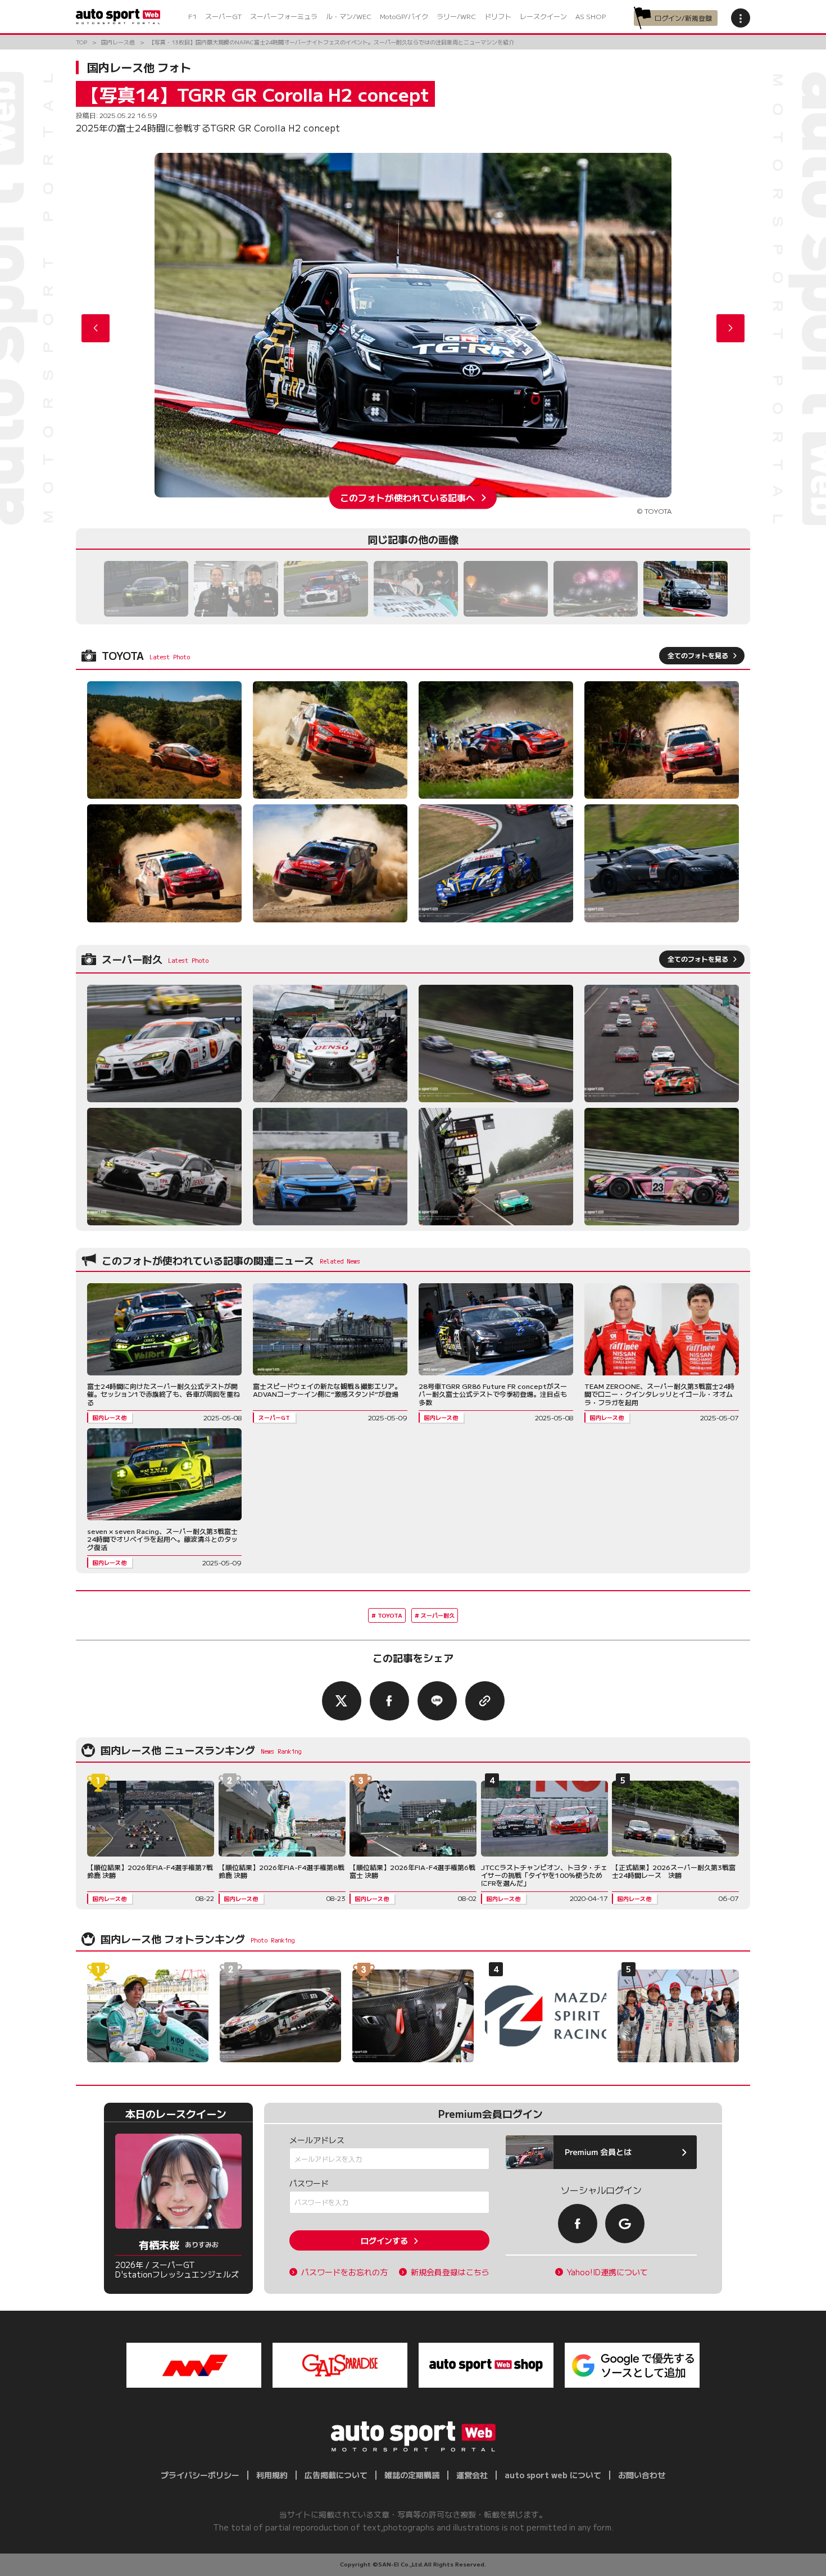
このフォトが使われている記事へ (407, 497)
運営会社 (472, 2475)
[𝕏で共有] (342, 1701)
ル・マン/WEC (349, 16)
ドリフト (498, 16)
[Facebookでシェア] (389, 1701)
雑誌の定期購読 (412, 2475)
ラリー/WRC (456, 16)
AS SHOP (591, 16)
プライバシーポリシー (200, 2475)
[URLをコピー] (485, 1701)
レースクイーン (543, 16)
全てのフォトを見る (698, 655)
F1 (192, 16)
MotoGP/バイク (404, 16)
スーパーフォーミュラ (284, 16)
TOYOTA (390, 1615)
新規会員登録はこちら (450, 2272)
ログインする (384, 2240)
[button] (730, 328)
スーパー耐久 (438, 1615)
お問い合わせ (642, 2475)
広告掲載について (336, 2475)
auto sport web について (553, 2475)
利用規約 (272, 2475)
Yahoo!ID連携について (607, 2272)
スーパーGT (223, 16)
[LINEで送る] (437, 1701)
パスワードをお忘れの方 (344, 2272)
